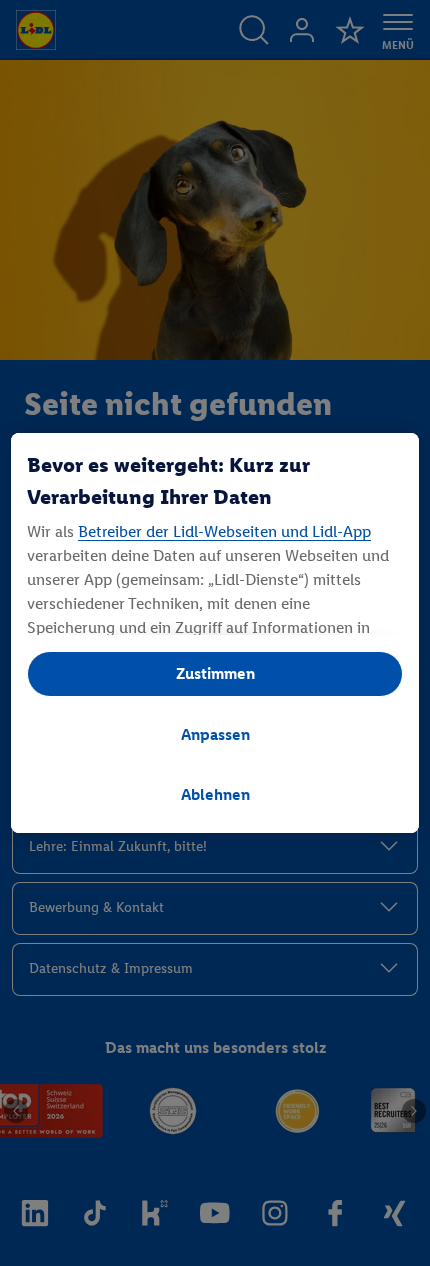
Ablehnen (215, 794)
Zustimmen (215, 673)
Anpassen (215, 734)
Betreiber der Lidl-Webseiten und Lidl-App (224, 531)
